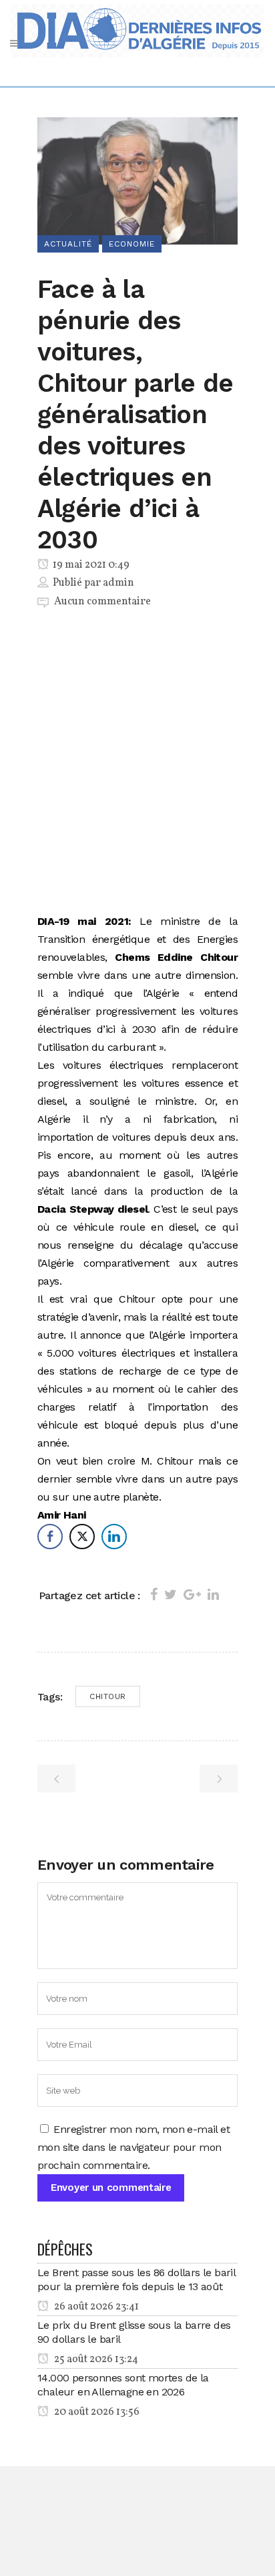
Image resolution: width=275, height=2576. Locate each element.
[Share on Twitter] (171, 1595)
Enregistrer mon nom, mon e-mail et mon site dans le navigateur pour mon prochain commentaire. (133, 2147)
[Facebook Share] (50, 1537)
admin (118, 583)
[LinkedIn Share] (114, 1537)
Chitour (108, 1696)
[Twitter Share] (82, 1537)
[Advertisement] (137, 764)
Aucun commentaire (102, 602)
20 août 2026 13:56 (96, 2412)
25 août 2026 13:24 (95, 2359)
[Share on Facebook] (154, 1595)
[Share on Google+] (192, 1595)
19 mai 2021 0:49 (90, 565)
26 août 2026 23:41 (95, 2307)
